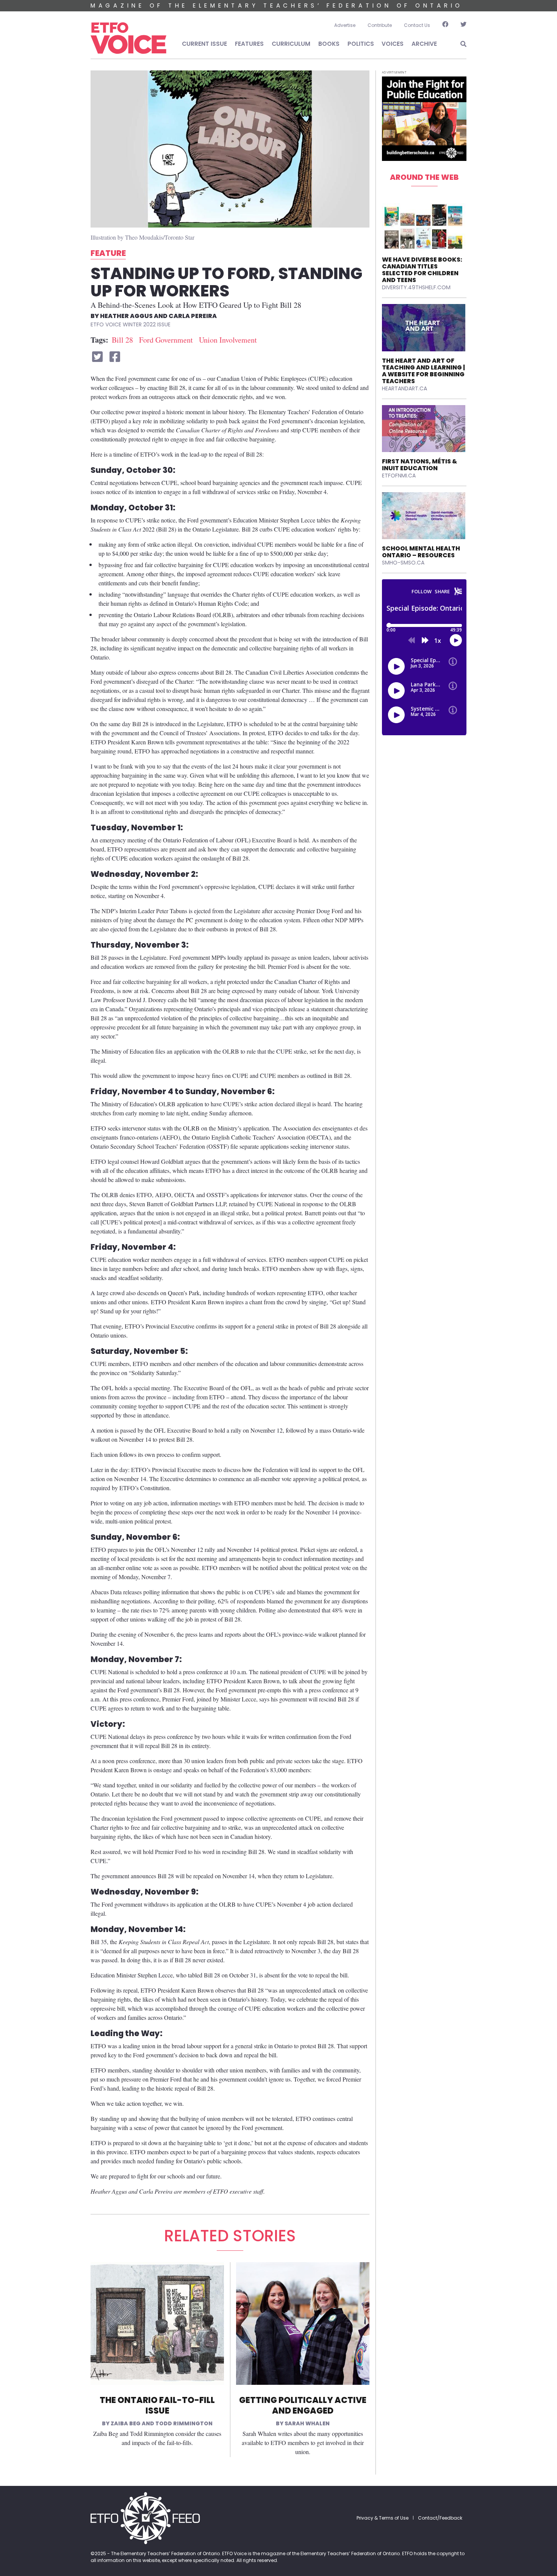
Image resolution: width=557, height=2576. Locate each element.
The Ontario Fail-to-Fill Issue (157, 2406)
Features (249, 44)
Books (329, 44)
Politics (361, 44)
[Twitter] (460, 25)
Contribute (380, 25)
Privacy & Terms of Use (383, 2518)
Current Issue (204, 44)
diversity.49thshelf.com (416, 287)
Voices (393, 44)
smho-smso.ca (403, 563)
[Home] (128, 38)
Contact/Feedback (440, 2518)
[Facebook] (445, 25)
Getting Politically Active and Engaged (303, 2406)
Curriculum (291, 44)
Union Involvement (228, 340)
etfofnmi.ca (399, 476)
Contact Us (417, 25)
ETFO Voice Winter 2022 (123, 324)
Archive (424, 44)
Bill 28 (122, 340)
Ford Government (166, 340)
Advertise (345, 25)
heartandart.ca (404, 388)
